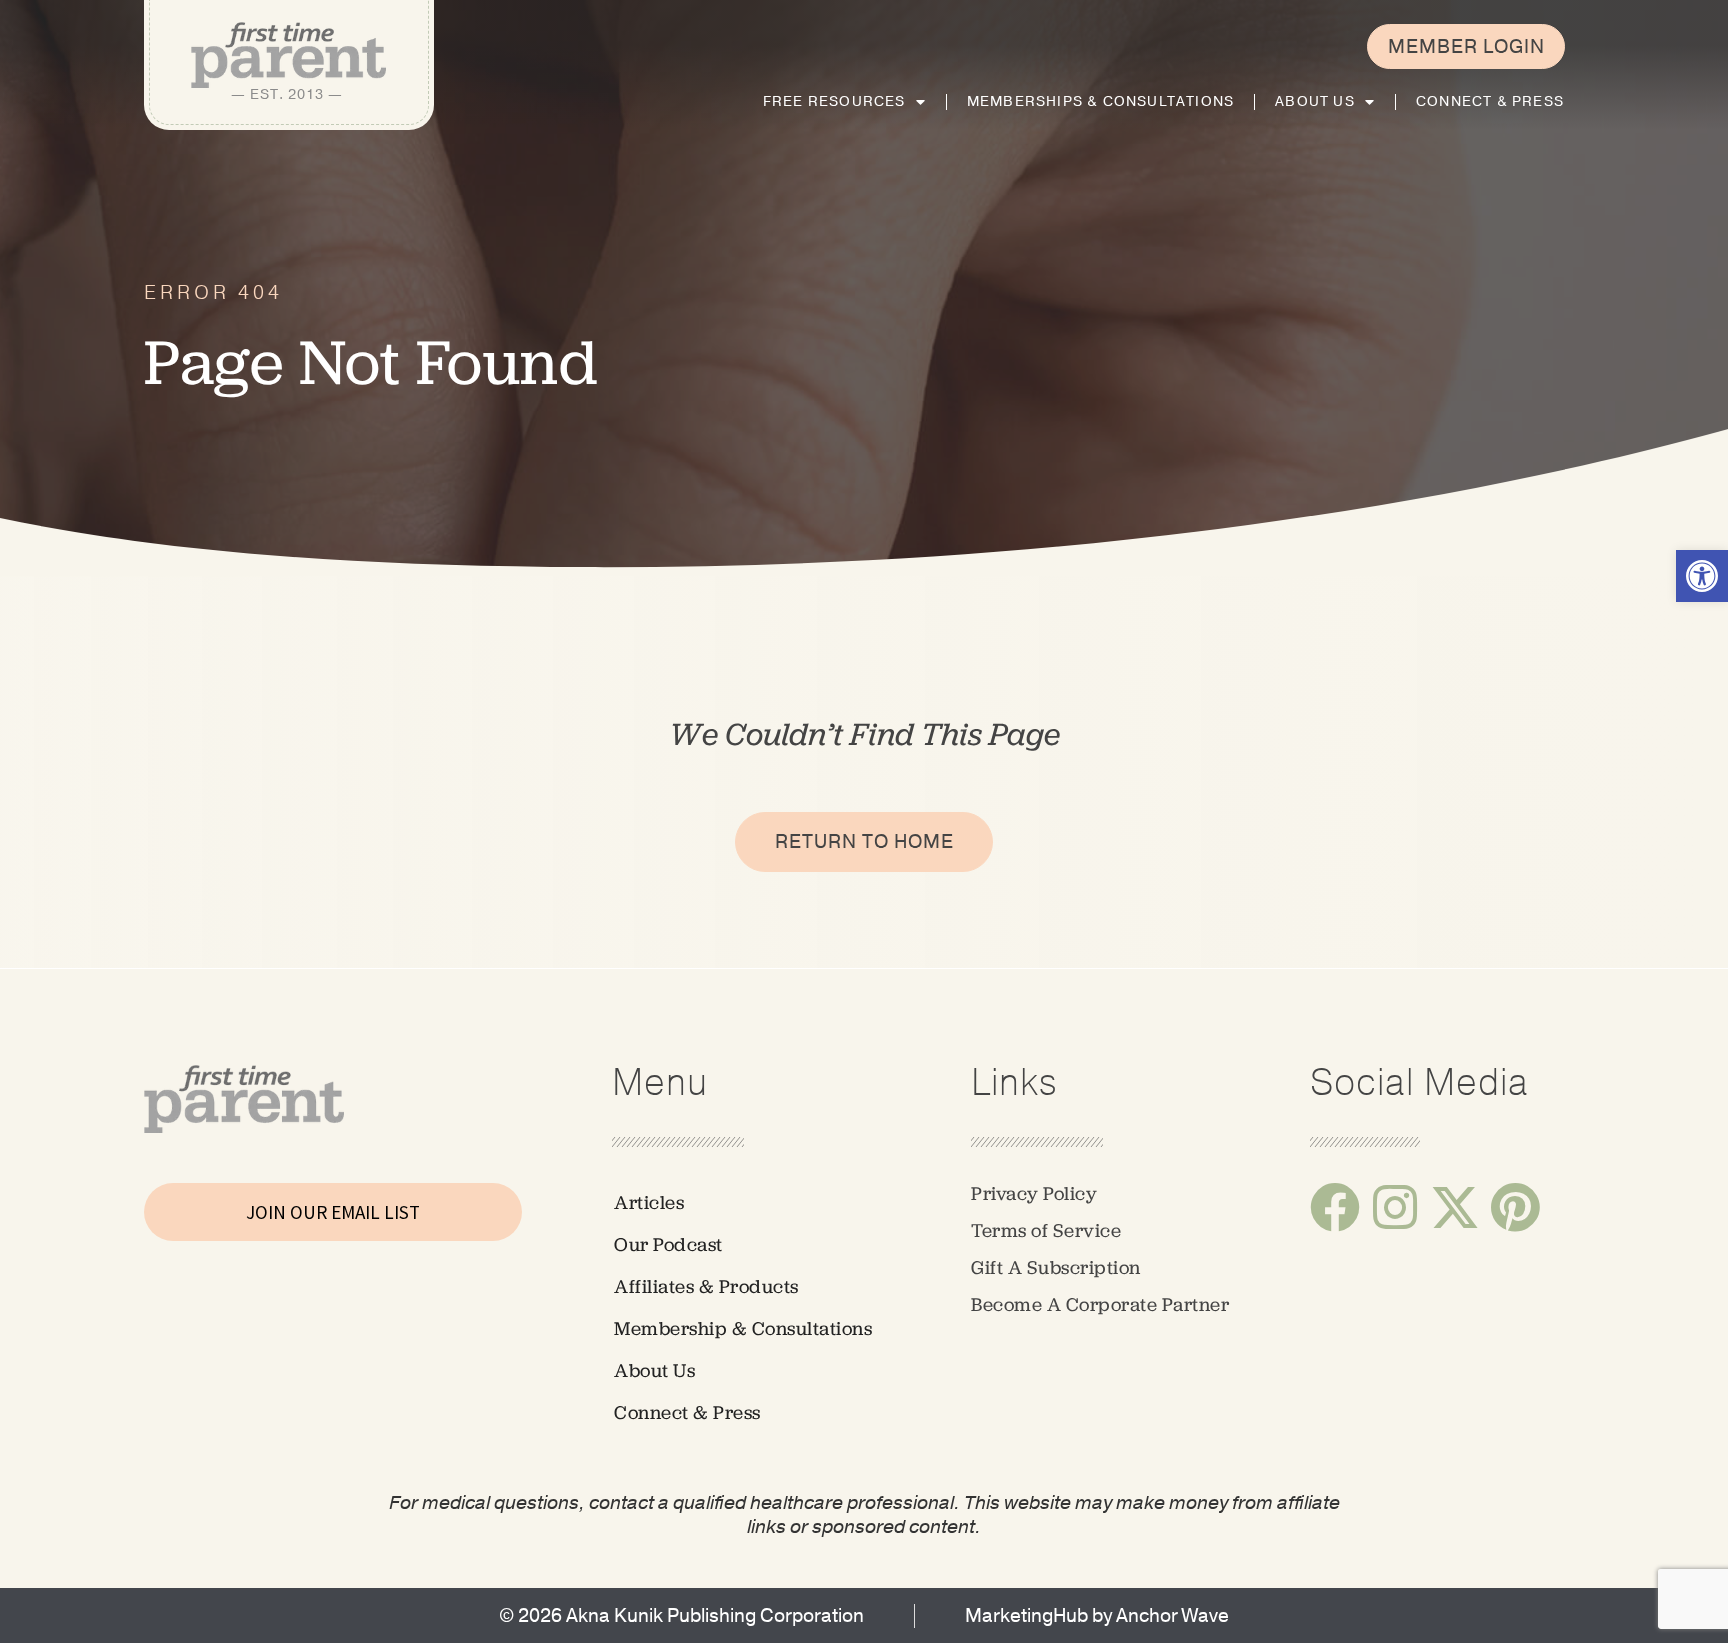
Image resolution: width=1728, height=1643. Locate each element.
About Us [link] (1315, 101)
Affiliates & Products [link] (706, 1286)
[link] (1702, 576)
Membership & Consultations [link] (743, 1328)
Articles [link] (649, 1202)
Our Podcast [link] (668, 1244)
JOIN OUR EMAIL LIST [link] (333, 1212)
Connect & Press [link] (1490, 101)
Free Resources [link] (834, 101)
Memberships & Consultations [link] (1100, 101)
